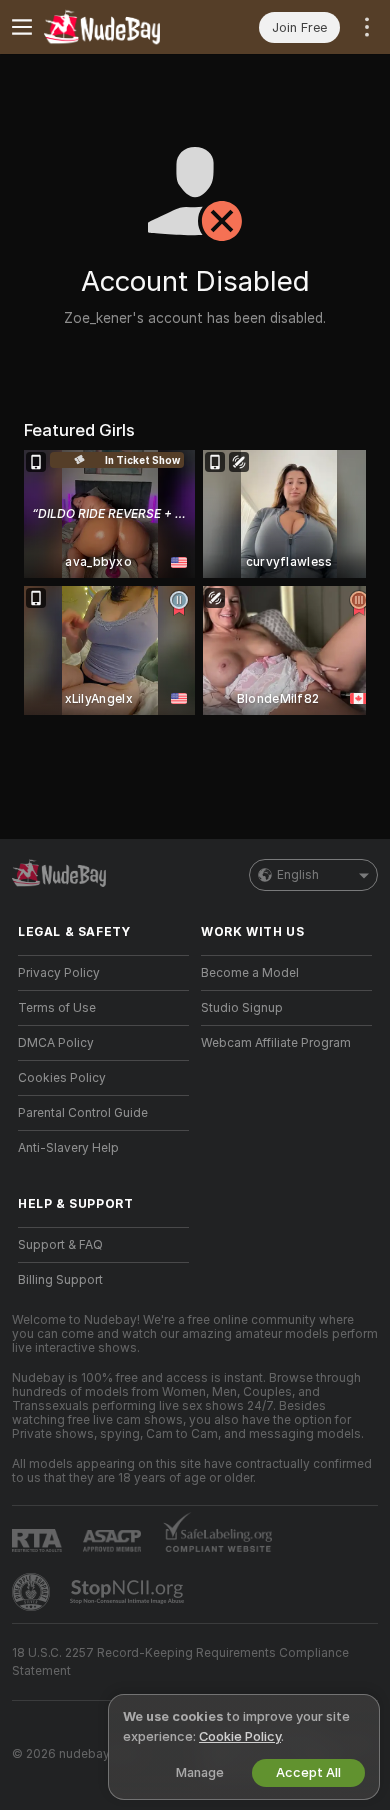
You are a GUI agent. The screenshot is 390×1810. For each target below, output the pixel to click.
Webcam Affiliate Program (276, 1043)
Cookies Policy (62, 1078)
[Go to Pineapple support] (33, 1592)
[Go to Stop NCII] (129, 1592)
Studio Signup (242, 1008)
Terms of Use (57, 1008)
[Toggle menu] (22, 27)
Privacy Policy (59, 973)
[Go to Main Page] (119, 27)
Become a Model (250, 973)
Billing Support (60, 1280)
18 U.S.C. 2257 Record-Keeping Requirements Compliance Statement (180, 1662)
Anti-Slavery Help (68, 1148)
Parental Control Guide (83, 1113)
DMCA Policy (56, 1043)
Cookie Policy (240, 1736)
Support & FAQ (60, 1245)
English (298, 875)
